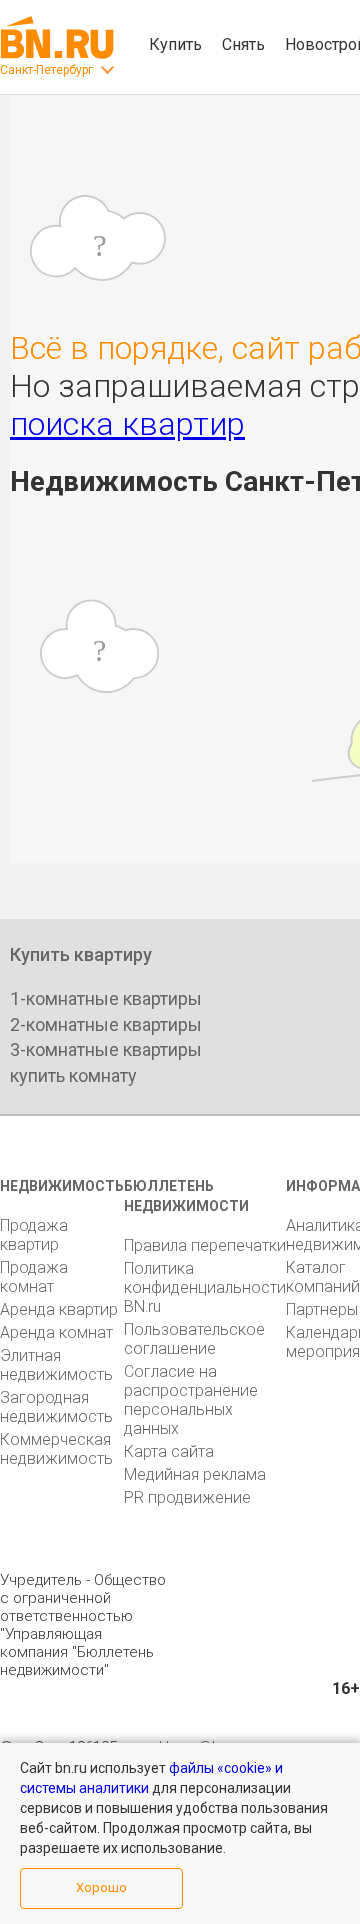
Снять (243, 44)
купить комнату (73, 1075)
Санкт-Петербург (46, 70)
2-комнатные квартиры (106, 1024)
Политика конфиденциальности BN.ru (205, 1287)
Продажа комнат (34, 1277)
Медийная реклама (195, 1474)
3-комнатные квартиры (106, 1049)
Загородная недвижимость (56, 1407)
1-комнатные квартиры (106, 998)
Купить (175, 44)
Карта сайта (169, 1451)
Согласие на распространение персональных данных (191, 1400)
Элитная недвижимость (56, 1365)
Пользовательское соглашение (194, 1339)
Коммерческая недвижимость (56, 1449)
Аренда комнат (56, 1332)
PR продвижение (187, 1497)
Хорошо (101, 1887)
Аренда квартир (59, 1309)
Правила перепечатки (205, 1245)
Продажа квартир (34, 1235)
